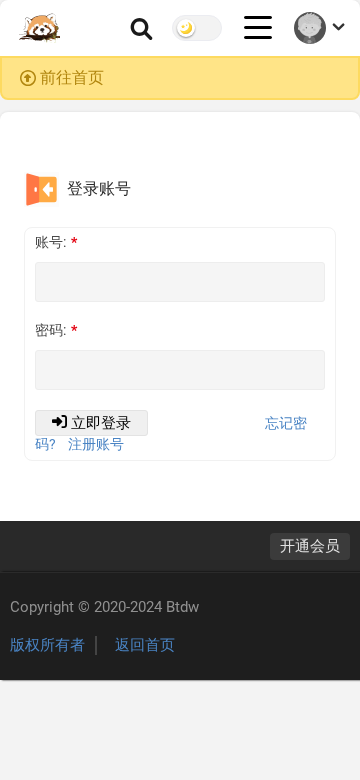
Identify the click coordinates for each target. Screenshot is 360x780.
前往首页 (72, 77)
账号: (50, 242)
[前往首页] (40, 28)
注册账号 (96, 444)
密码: (50, 330)
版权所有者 (47, 645)
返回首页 (145, 645)
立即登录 (101, 423)
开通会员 (310, 546)
